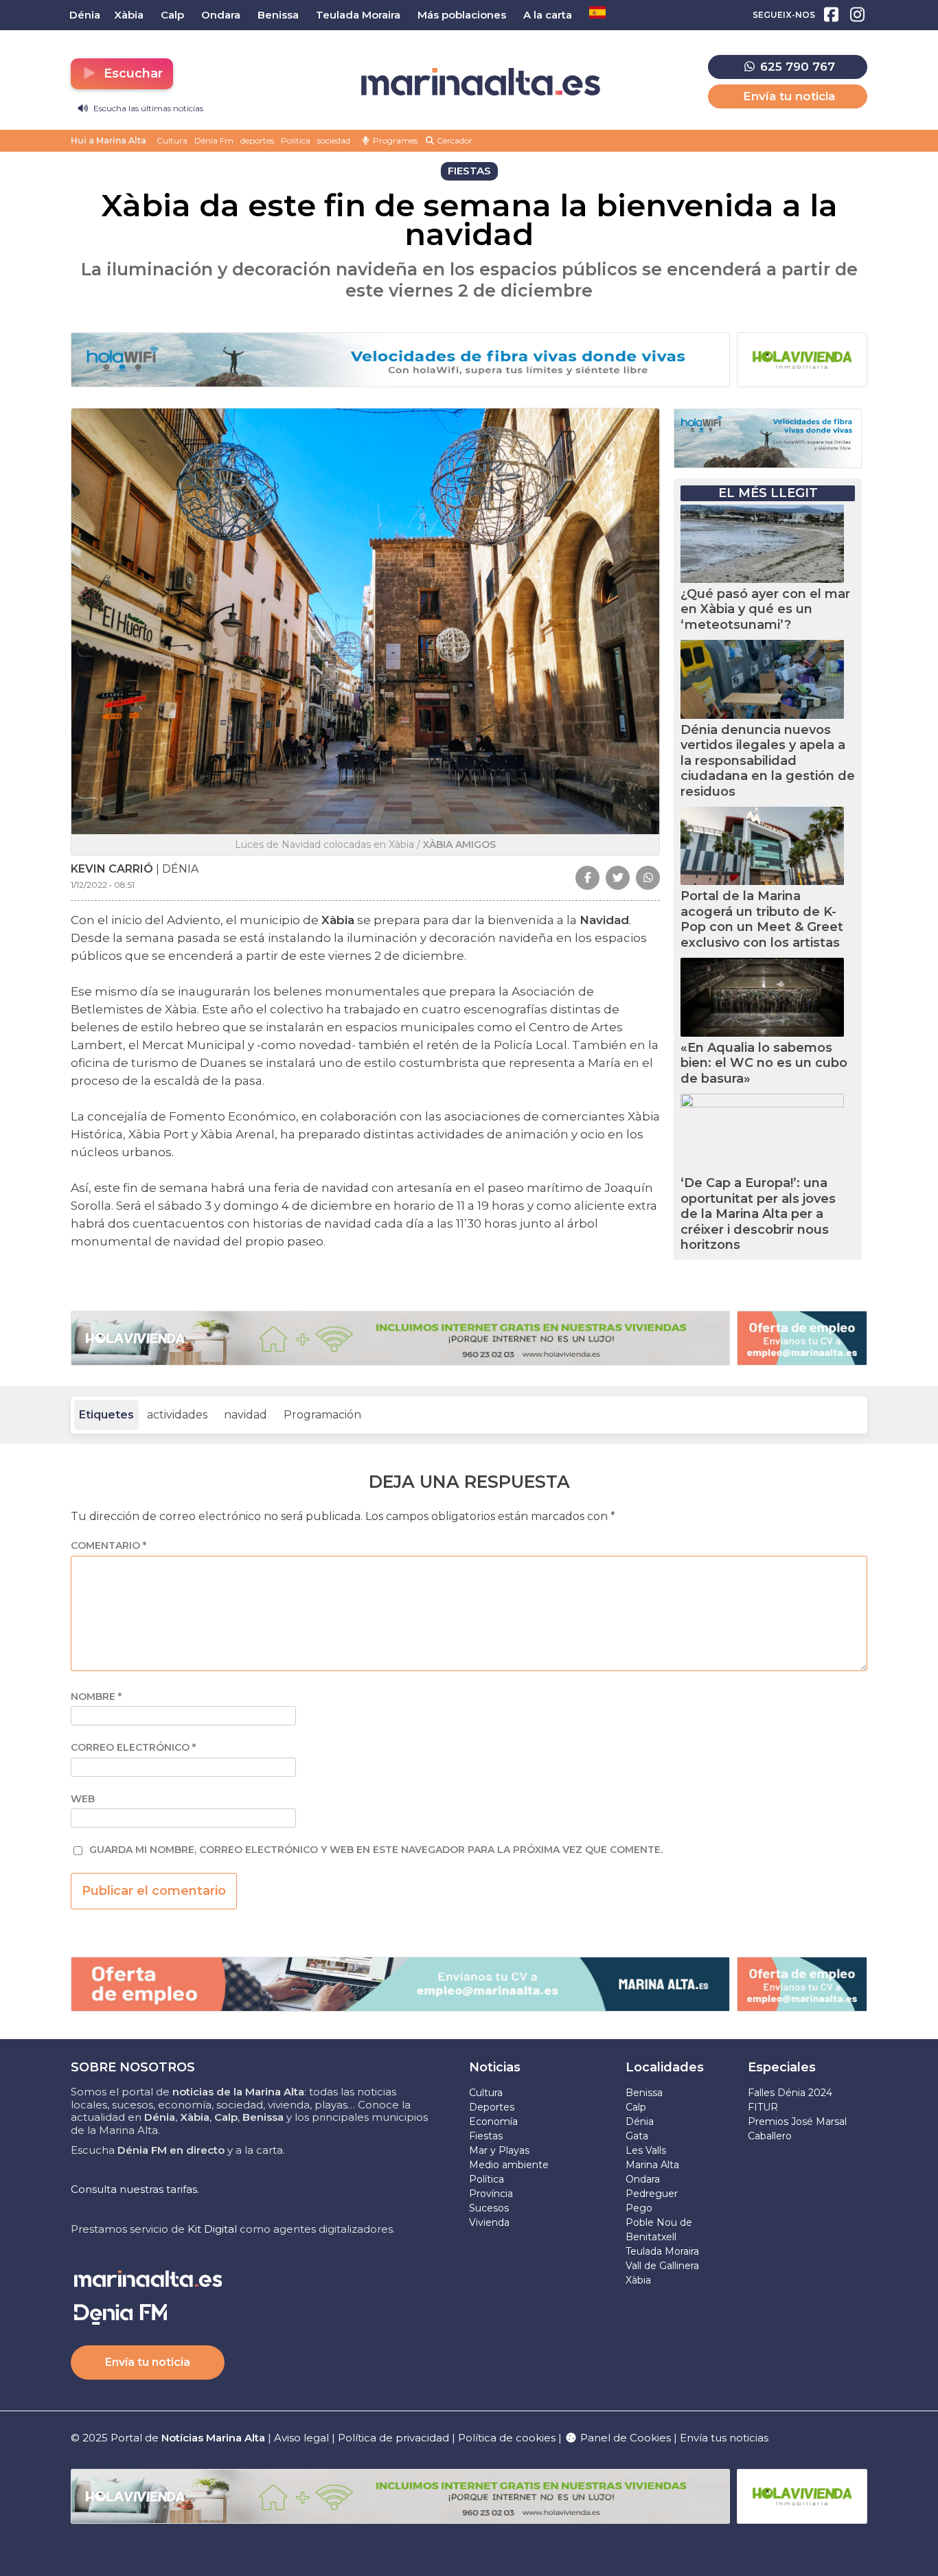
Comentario (108, 1546)
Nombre (96, 1697)
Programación (322, 1415)
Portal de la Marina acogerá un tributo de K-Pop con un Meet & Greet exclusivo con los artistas (762, 919)
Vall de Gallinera (662, 2266)
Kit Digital (212, 2229)
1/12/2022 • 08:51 (103, 885)
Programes (394, 140)
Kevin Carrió (112, 869)
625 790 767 (796, 67)
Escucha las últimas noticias (147, 108)
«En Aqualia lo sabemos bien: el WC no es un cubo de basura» (764, 1063)
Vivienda (489, 2222)
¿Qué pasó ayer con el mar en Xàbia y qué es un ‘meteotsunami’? (765, 609)
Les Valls (646, 2150)
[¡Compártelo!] (587, 878)
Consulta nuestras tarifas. (135, 2189)
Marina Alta (652, 2165)
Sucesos (489, 2208)
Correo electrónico (133, 1748)
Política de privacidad (395, 2438)
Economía (493, 2121)
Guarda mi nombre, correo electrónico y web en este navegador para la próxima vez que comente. (376, 1850)
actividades (177, 1415)
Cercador (454, 140)
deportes (257, 140)
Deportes (492, 2107)
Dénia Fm (214, 140)
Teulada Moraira (662, 2251)
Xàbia (638, 2280)
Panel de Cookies (624, 2438)
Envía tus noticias (724, 2438)
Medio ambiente (509, 2165)
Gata (637, 2136)
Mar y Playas (499, 2150)
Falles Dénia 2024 (790, 2093)
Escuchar (131, 73)
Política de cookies (507, 2438)
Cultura (172, 140)
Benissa (644, 2093)
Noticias (495, 2067)
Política (296, 140)
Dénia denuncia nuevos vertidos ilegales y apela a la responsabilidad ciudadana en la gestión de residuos (768, 761)
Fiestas (486, 2136)
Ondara (643, 2179)
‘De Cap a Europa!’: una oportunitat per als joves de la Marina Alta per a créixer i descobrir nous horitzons (758, 1214)
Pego (639, 2208)
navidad (245, 1415)
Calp (636, 2107)
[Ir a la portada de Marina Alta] (481, 82)
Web (83, 1799)
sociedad (334, 140)
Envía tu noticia (789, 96)
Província (491, 2194)
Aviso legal (301, 2438)
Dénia (640, 2121)
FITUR (763, 2107)
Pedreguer (652, 2194)
